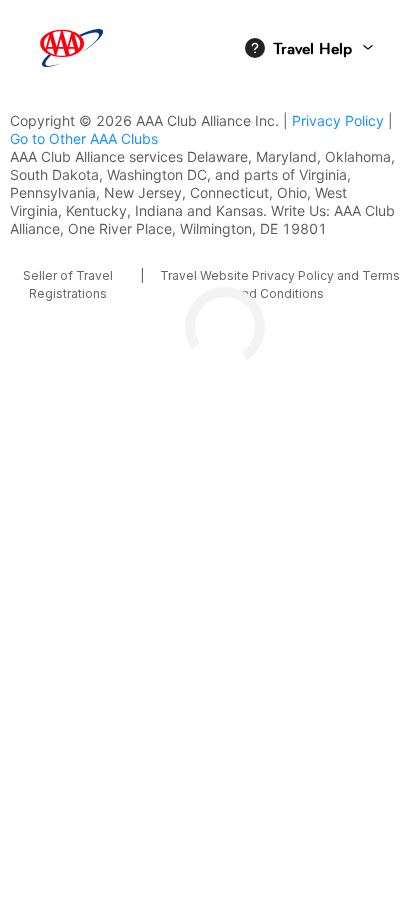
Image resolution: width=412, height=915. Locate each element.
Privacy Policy (338, 120)
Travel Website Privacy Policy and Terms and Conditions (280, 284)
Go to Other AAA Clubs (84, 138)
